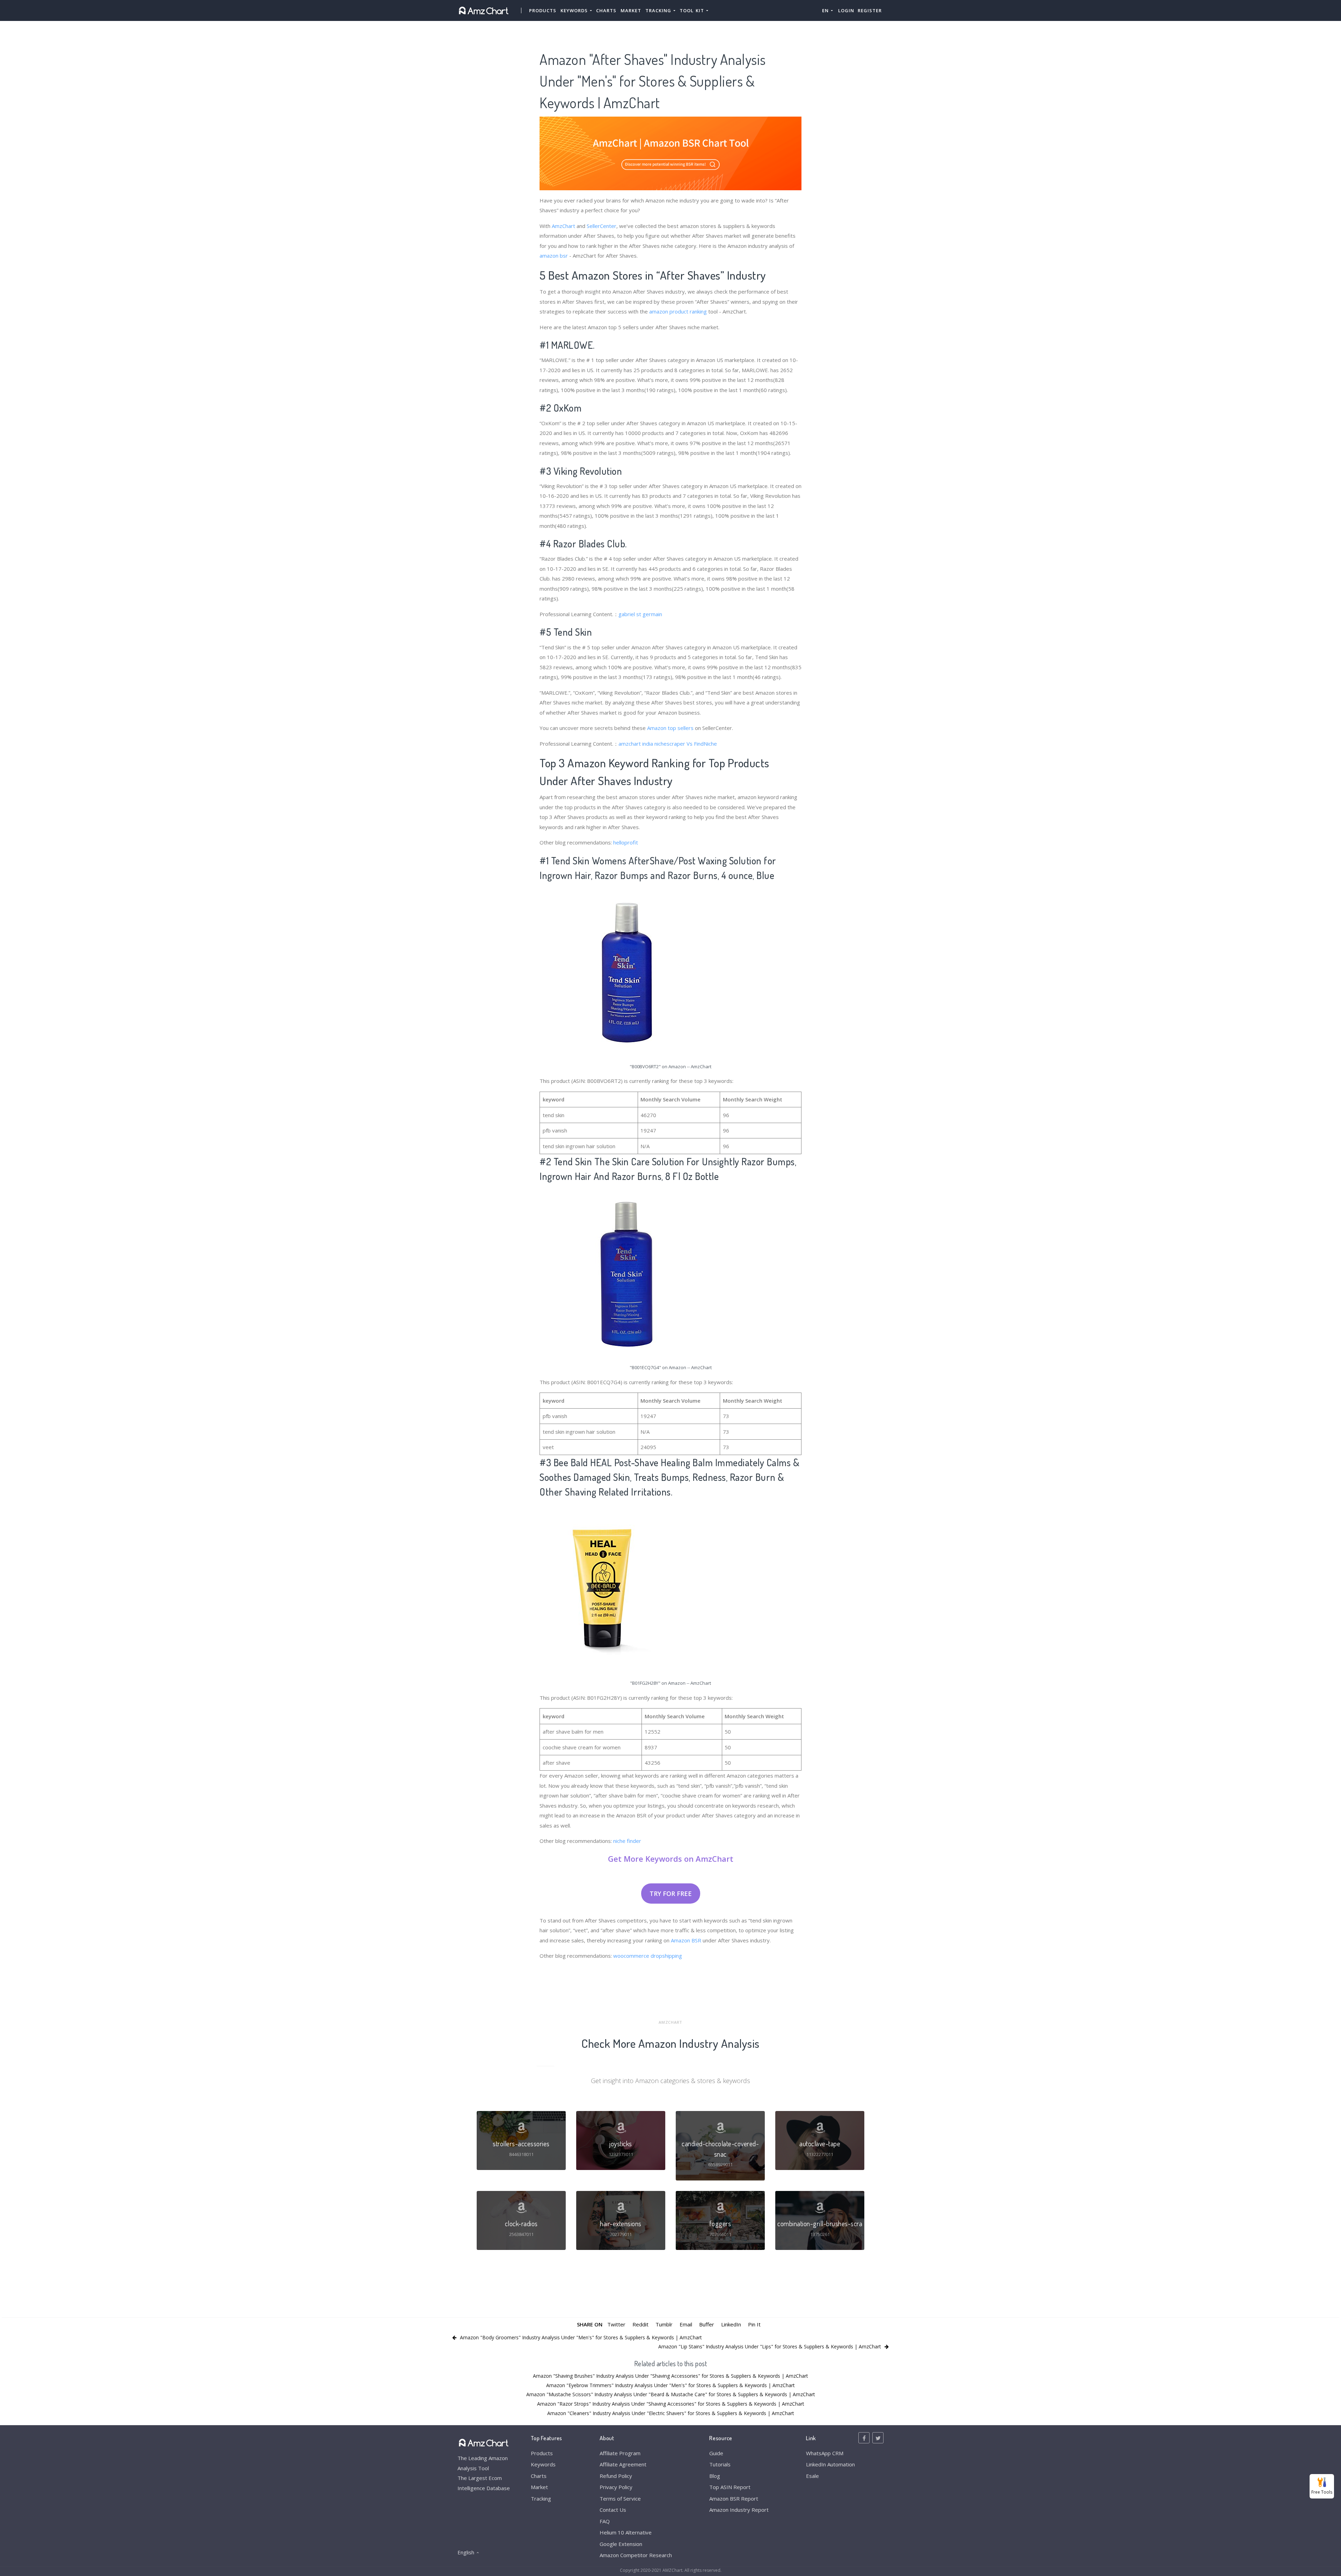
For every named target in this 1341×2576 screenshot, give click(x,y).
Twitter (616, 2324)
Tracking (541, 2499)
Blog (715, 2476)
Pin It (754, 2324)
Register (870, 10)
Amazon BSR (686, 1940)
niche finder (627, 1841)
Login (846, 10)
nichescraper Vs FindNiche (686, 744)
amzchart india (636, 744)
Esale (812, 2476)
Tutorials (720, 2464)
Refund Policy (616, 2476)
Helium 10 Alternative (626, 2532)
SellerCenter (602, 226)
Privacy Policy (616, 2487)
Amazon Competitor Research (636, 2555)
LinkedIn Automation (830, 2464)
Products (543, 10)
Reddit (640, 2324)
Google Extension (621, 2544)
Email (686, 2324)
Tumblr (664, 2324)
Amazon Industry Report (739, 2510)
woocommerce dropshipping (648, 1956)
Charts (606, 10)
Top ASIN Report (730, 2487)
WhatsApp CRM (825, 2453)
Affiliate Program (620, 2453)
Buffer (707, 2324)
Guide (716, 2453)
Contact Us (613, 2510)
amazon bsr (554, 256)
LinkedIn (731, 2324)
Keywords (543, 2464)
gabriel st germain (640, 614)
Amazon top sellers (670, 728)
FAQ (605, 2521)
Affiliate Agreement (623, 2464)
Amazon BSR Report (734, 2499)
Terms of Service (620, 2499)
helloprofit (626, 842)
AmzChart (563, 226)
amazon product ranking (678, 311)
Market (631, 10)
